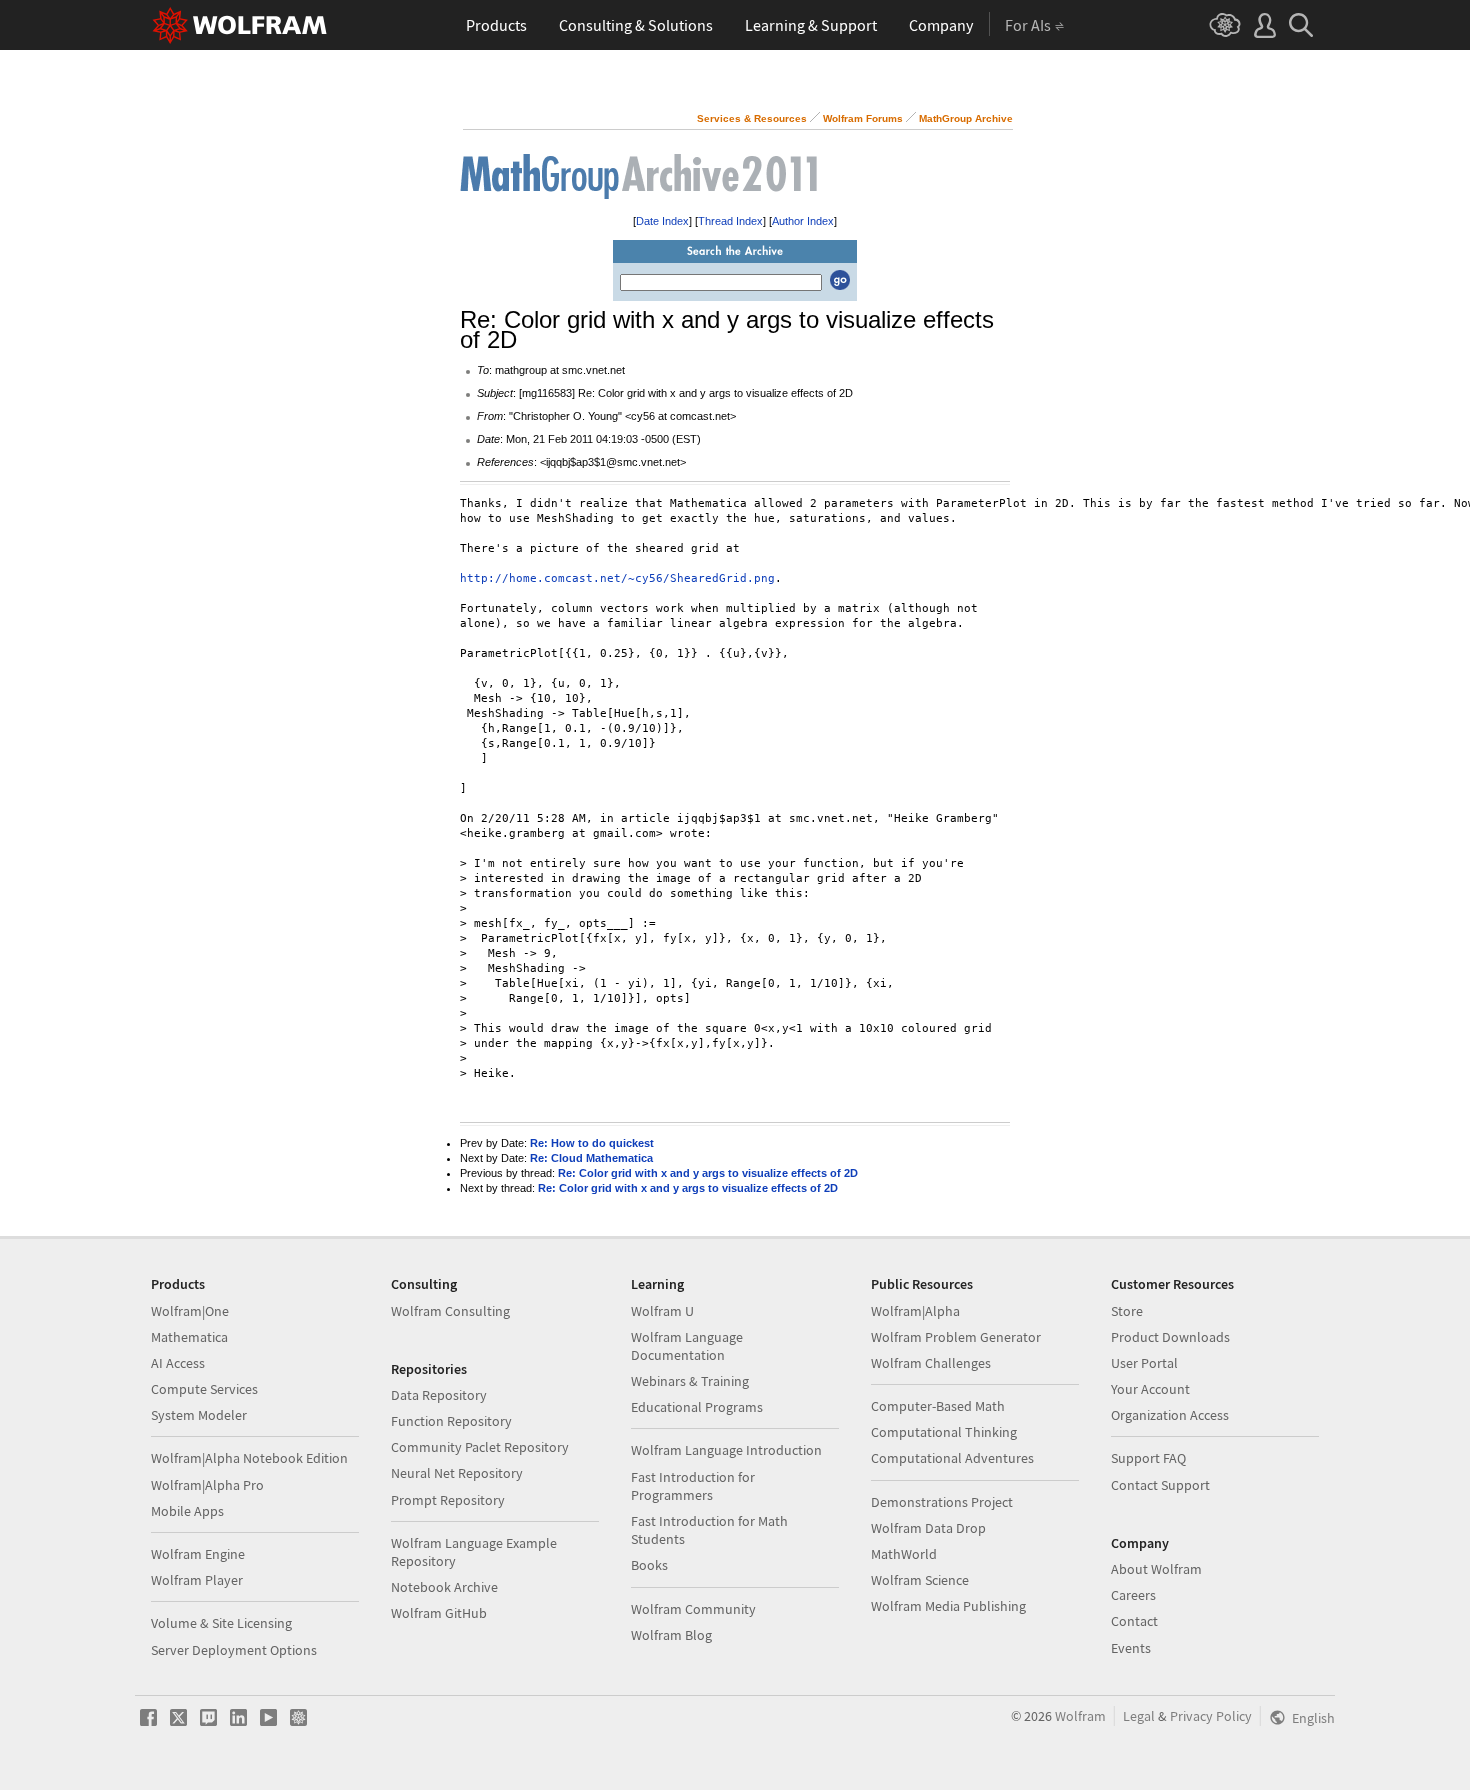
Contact (1134, 1621)
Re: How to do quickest (592, 1143)
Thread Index (730, 221)
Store (1127, 1311)
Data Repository (439, 1395)
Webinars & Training (690, 1381)
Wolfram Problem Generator (956, 1337)
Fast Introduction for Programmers (693, 1486)
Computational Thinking (944, 1432)
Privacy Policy (1211, 1716)
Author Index (803, 221)
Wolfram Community (693, 1609)
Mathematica (189, 1337)
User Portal (1144, 1363)
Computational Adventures (952, 1458)
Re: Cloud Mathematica (591, 1158)
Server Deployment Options (234, 1650)
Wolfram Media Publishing (948, 1606)
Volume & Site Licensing (221, 1623)
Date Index (662, 221)
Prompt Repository (448, 1500)
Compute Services (204, 1389)
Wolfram (1080, 1716)
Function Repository (451, 1421)
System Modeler (199, 1415)
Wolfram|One (190, 1311)
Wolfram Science (920, 1580)
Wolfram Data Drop (928, 1528)
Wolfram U (662, 1311)
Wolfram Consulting (450, 1311)
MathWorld (904, 1554)
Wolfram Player (197, 1580)
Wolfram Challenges (931, 1363)
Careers (1133, 1595)
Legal (1139, 1716)
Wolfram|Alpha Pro (207, 1485)
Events (1131, 1648)
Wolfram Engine (198, 1554)
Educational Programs (697, 1407)
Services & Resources (752, 118)
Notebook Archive (444, 1587)
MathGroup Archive (966, 118)
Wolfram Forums (863, 118)
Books (649, 1565)
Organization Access (1170, 1415)
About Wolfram (1156, 1569)
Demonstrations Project (942, 1502)
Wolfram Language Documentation (687, 1346)
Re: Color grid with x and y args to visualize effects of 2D (708, 1173)
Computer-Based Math (938, 1406)
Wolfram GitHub (439, 1613)
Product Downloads (1170, 1337)
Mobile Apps (187, 1511)
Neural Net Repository (457, 1473)
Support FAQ (1148, 1458)
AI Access (178, 1363)
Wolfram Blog (671, 1635)
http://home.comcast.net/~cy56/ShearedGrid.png (617, 578)
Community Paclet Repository (480, 1447)
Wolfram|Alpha (915, 1311)
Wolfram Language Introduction (726, 1450)
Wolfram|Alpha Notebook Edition (249, 1458)
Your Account (1150, 1389)
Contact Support (1160, 1485)
